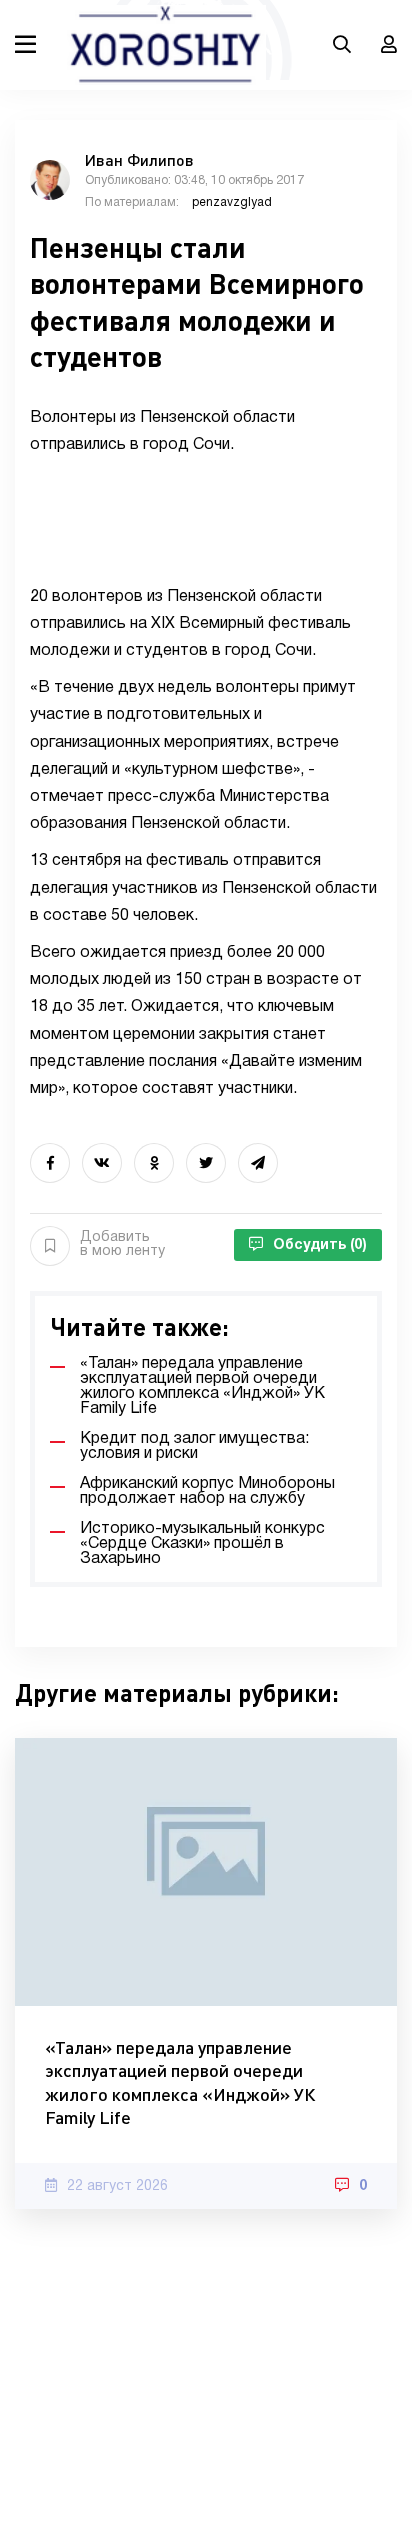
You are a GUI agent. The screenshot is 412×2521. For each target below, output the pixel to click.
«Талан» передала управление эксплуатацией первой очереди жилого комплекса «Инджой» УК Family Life (180, 2082)
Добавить (122, 1244)
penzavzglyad (232, 202)
